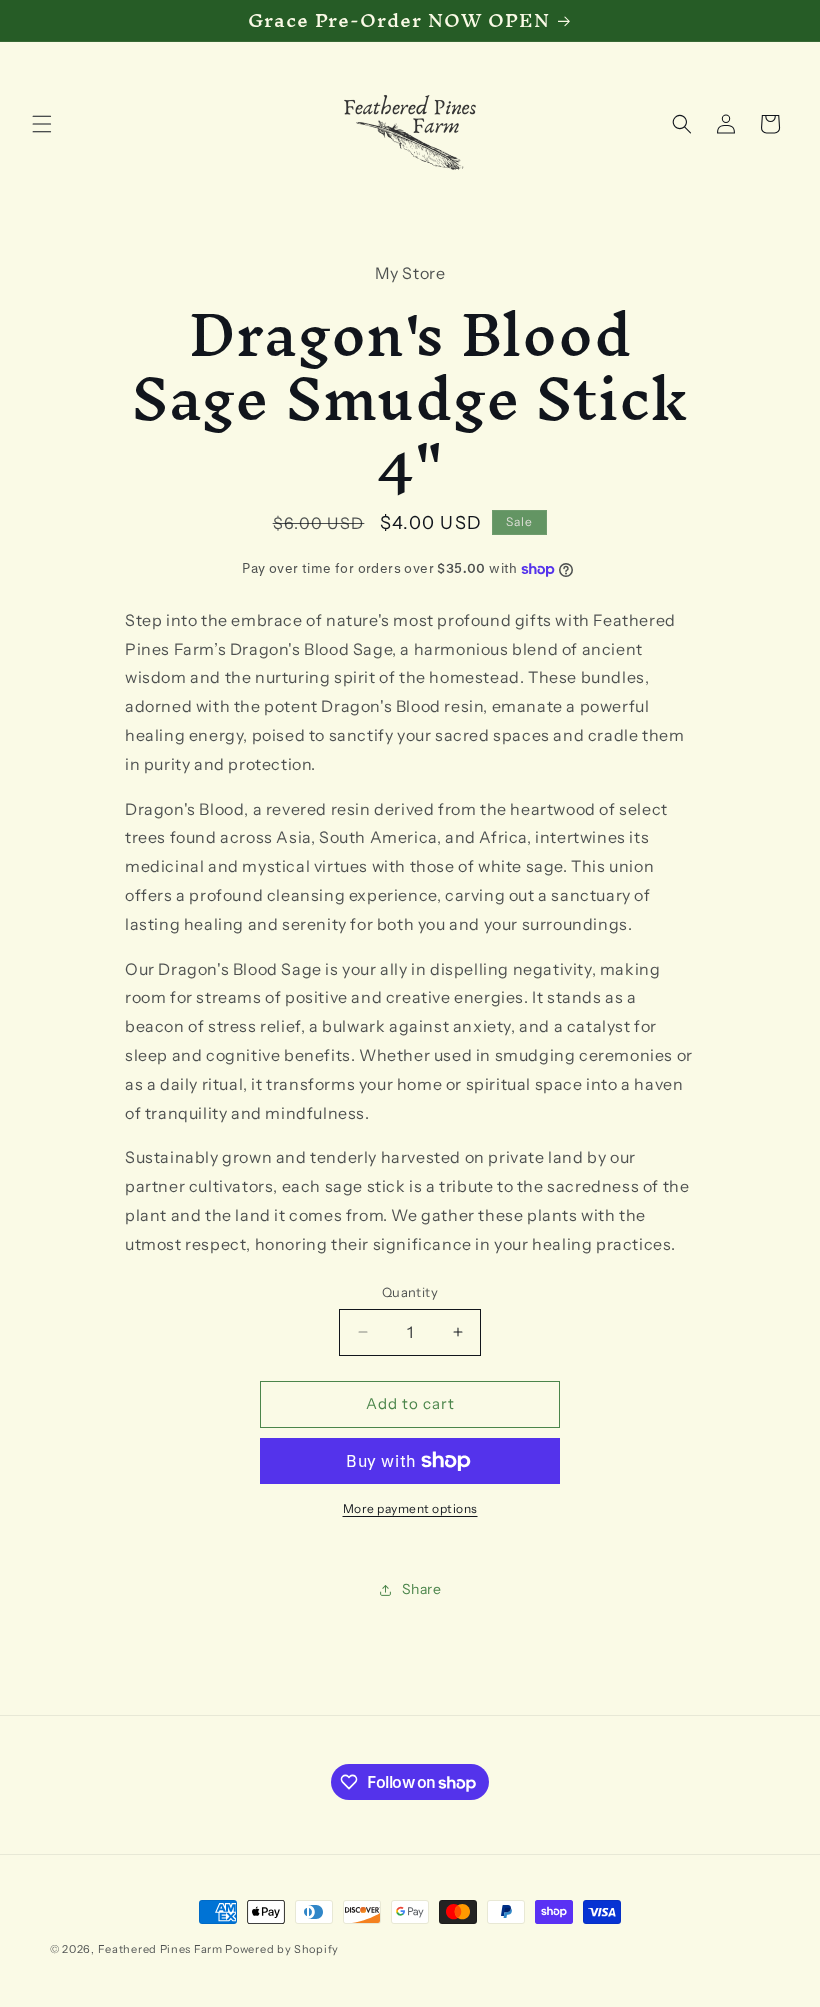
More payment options (410, 1508)
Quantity (410, 1292)
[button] (42, 124)
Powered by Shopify (282, 1949)
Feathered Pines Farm (160, 1949)
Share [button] (422, 1589)
